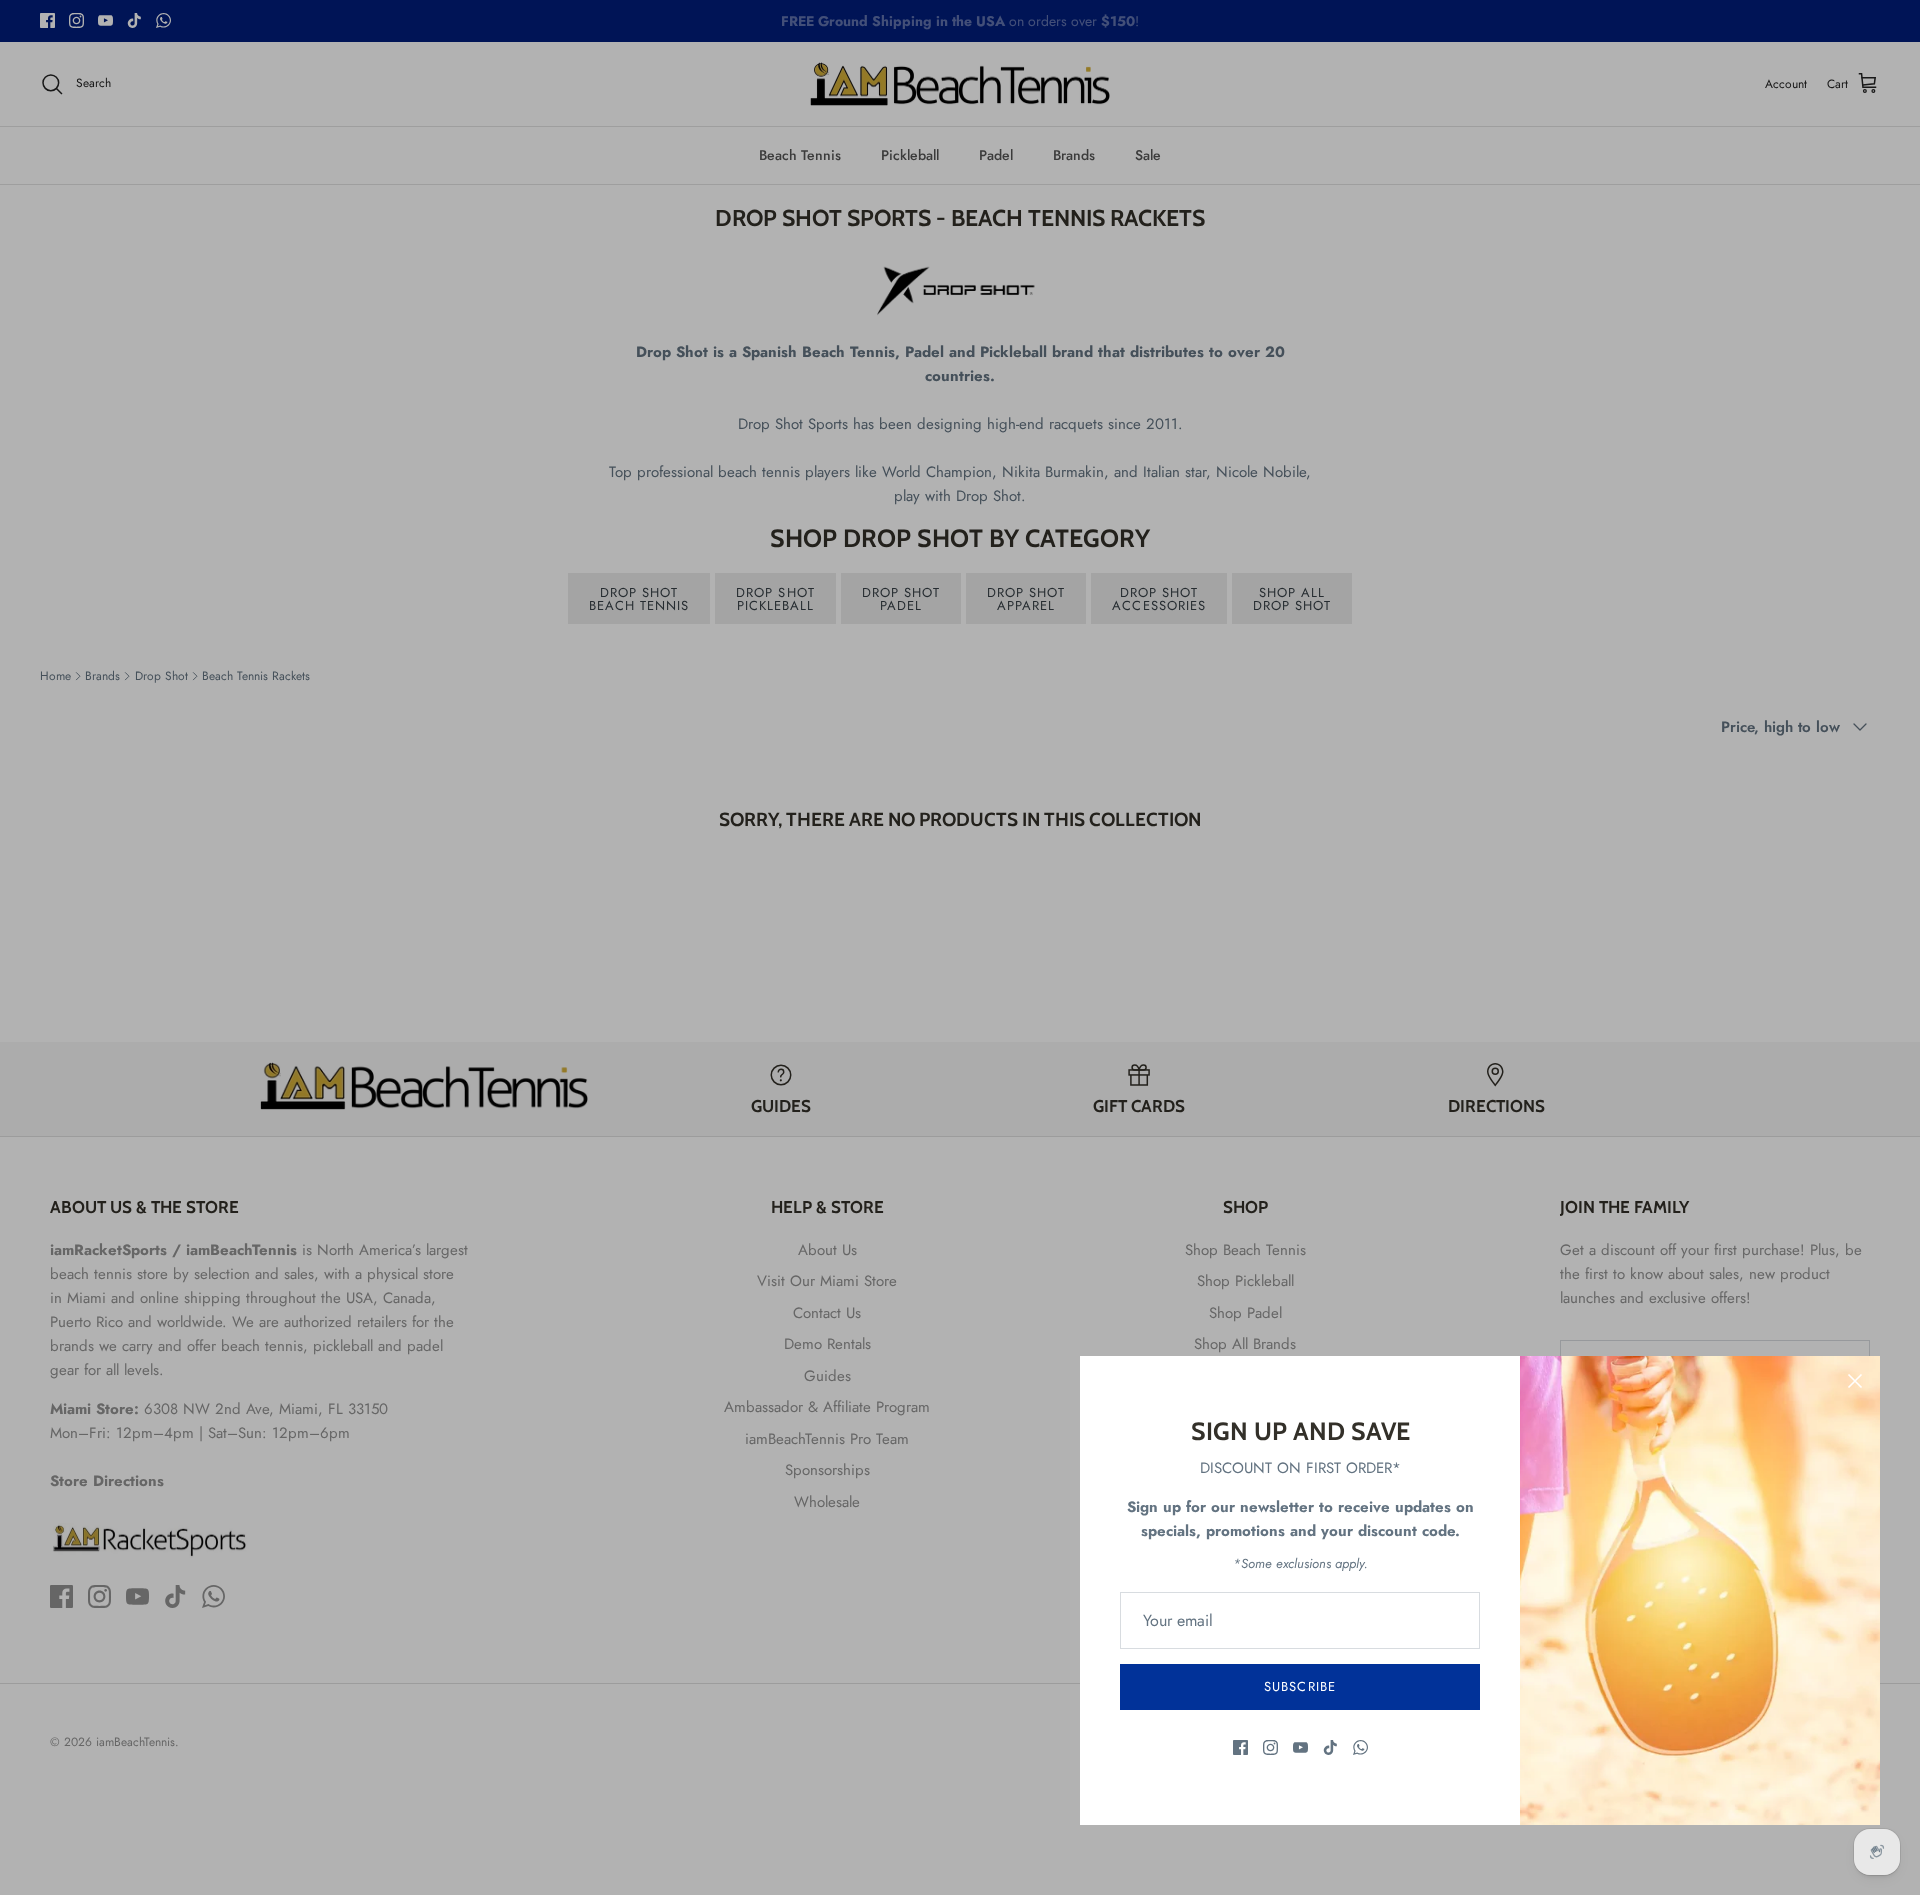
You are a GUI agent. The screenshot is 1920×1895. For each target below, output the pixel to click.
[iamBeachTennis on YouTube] (1300, 1747)
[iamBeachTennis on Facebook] (1240, 1747)
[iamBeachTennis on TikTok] (1330, 1747)
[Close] (1855, 1381)
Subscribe (1299, 1686)
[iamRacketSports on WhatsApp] (1360, 1747)
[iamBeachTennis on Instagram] (1270, 1747)
